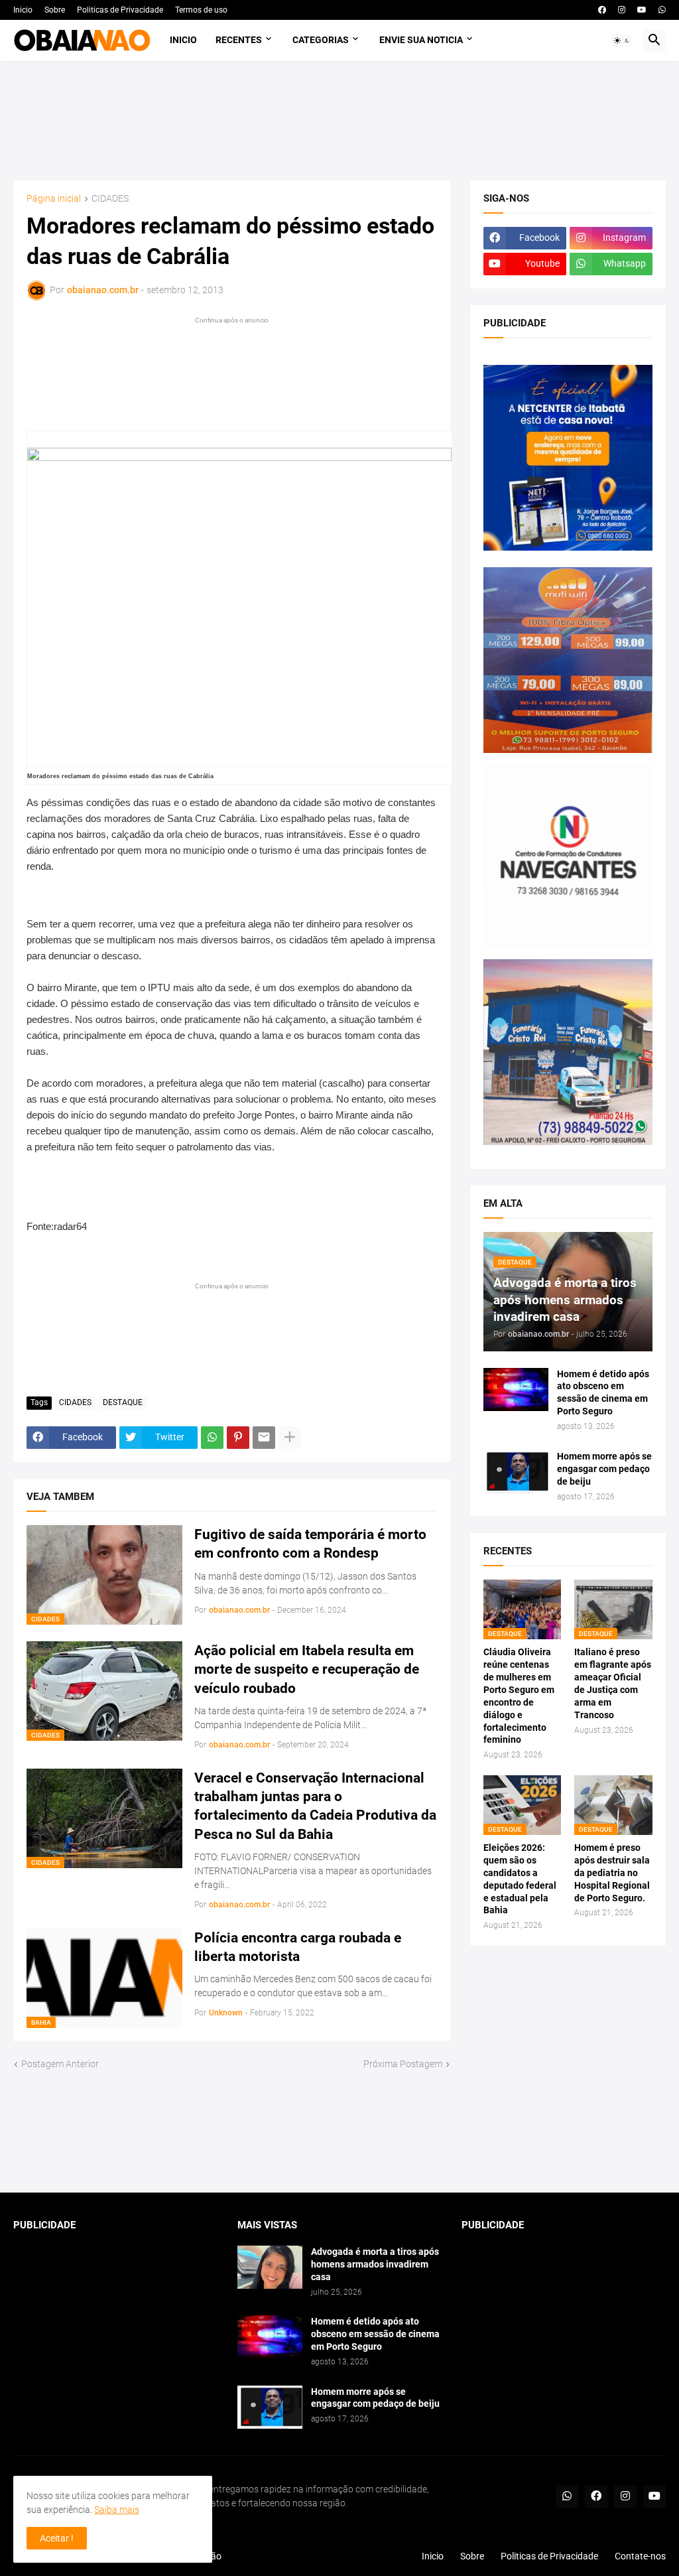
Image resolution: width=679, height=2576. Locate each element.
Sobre (55, 10)
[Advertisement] (340, 121)
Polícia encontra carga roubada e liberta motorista (298, 1947)
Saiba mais (117, 2510)
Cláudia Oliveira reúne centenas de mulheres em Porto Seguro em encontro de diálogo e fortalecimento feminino (519, 1696)
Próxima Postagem (403, 2064)
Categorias (321, 40)
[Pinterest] (238, 1438)
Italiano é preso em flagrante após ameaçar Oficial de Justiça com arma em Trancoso (613, 1683)
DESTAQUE (123, 1402)
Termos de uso (201, 10)
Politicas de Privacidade (120, 10)
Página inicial (54, 199)
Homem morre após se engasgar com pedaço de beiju (604, 1469)
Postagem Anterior (60, 2064)
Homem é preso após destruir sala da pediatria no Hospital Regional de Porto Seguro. (612, 1873)
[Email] (264, 1438)
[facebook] (602, 10)
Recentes (239, 40)
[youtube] (642, 10)
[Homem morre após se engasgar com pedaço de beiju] (516, 1472)
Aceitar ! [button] (57, 2538)
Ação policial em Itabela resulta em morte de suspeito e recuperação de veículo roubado (307, 1669)
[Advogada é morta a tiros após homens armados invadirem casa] (270, 2267)
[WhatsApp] (212, 1438)
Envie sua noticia (421, 40)
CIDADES (110, 199)
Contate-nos (640, 2556)
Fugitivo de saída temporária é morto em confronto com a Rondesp (310, 1544)
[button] (622, 40)
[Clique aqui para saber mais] (339, 2132)
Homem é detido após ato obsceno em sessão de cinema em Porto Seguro (603, 1393)
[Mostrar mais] (290, 1438)
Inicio (23, 10)
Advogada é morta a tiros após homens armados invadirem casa (375, 2264)
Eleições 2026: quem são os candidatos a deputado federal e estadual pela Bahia (520, 1879)
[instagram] (622, 10)
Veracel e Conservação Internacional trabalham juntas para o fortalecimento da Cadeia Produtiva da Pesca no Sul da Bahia (315, 1806)
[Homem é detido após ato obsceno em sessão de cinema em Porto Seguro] (516, 1390)
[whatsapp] (662, 10)
